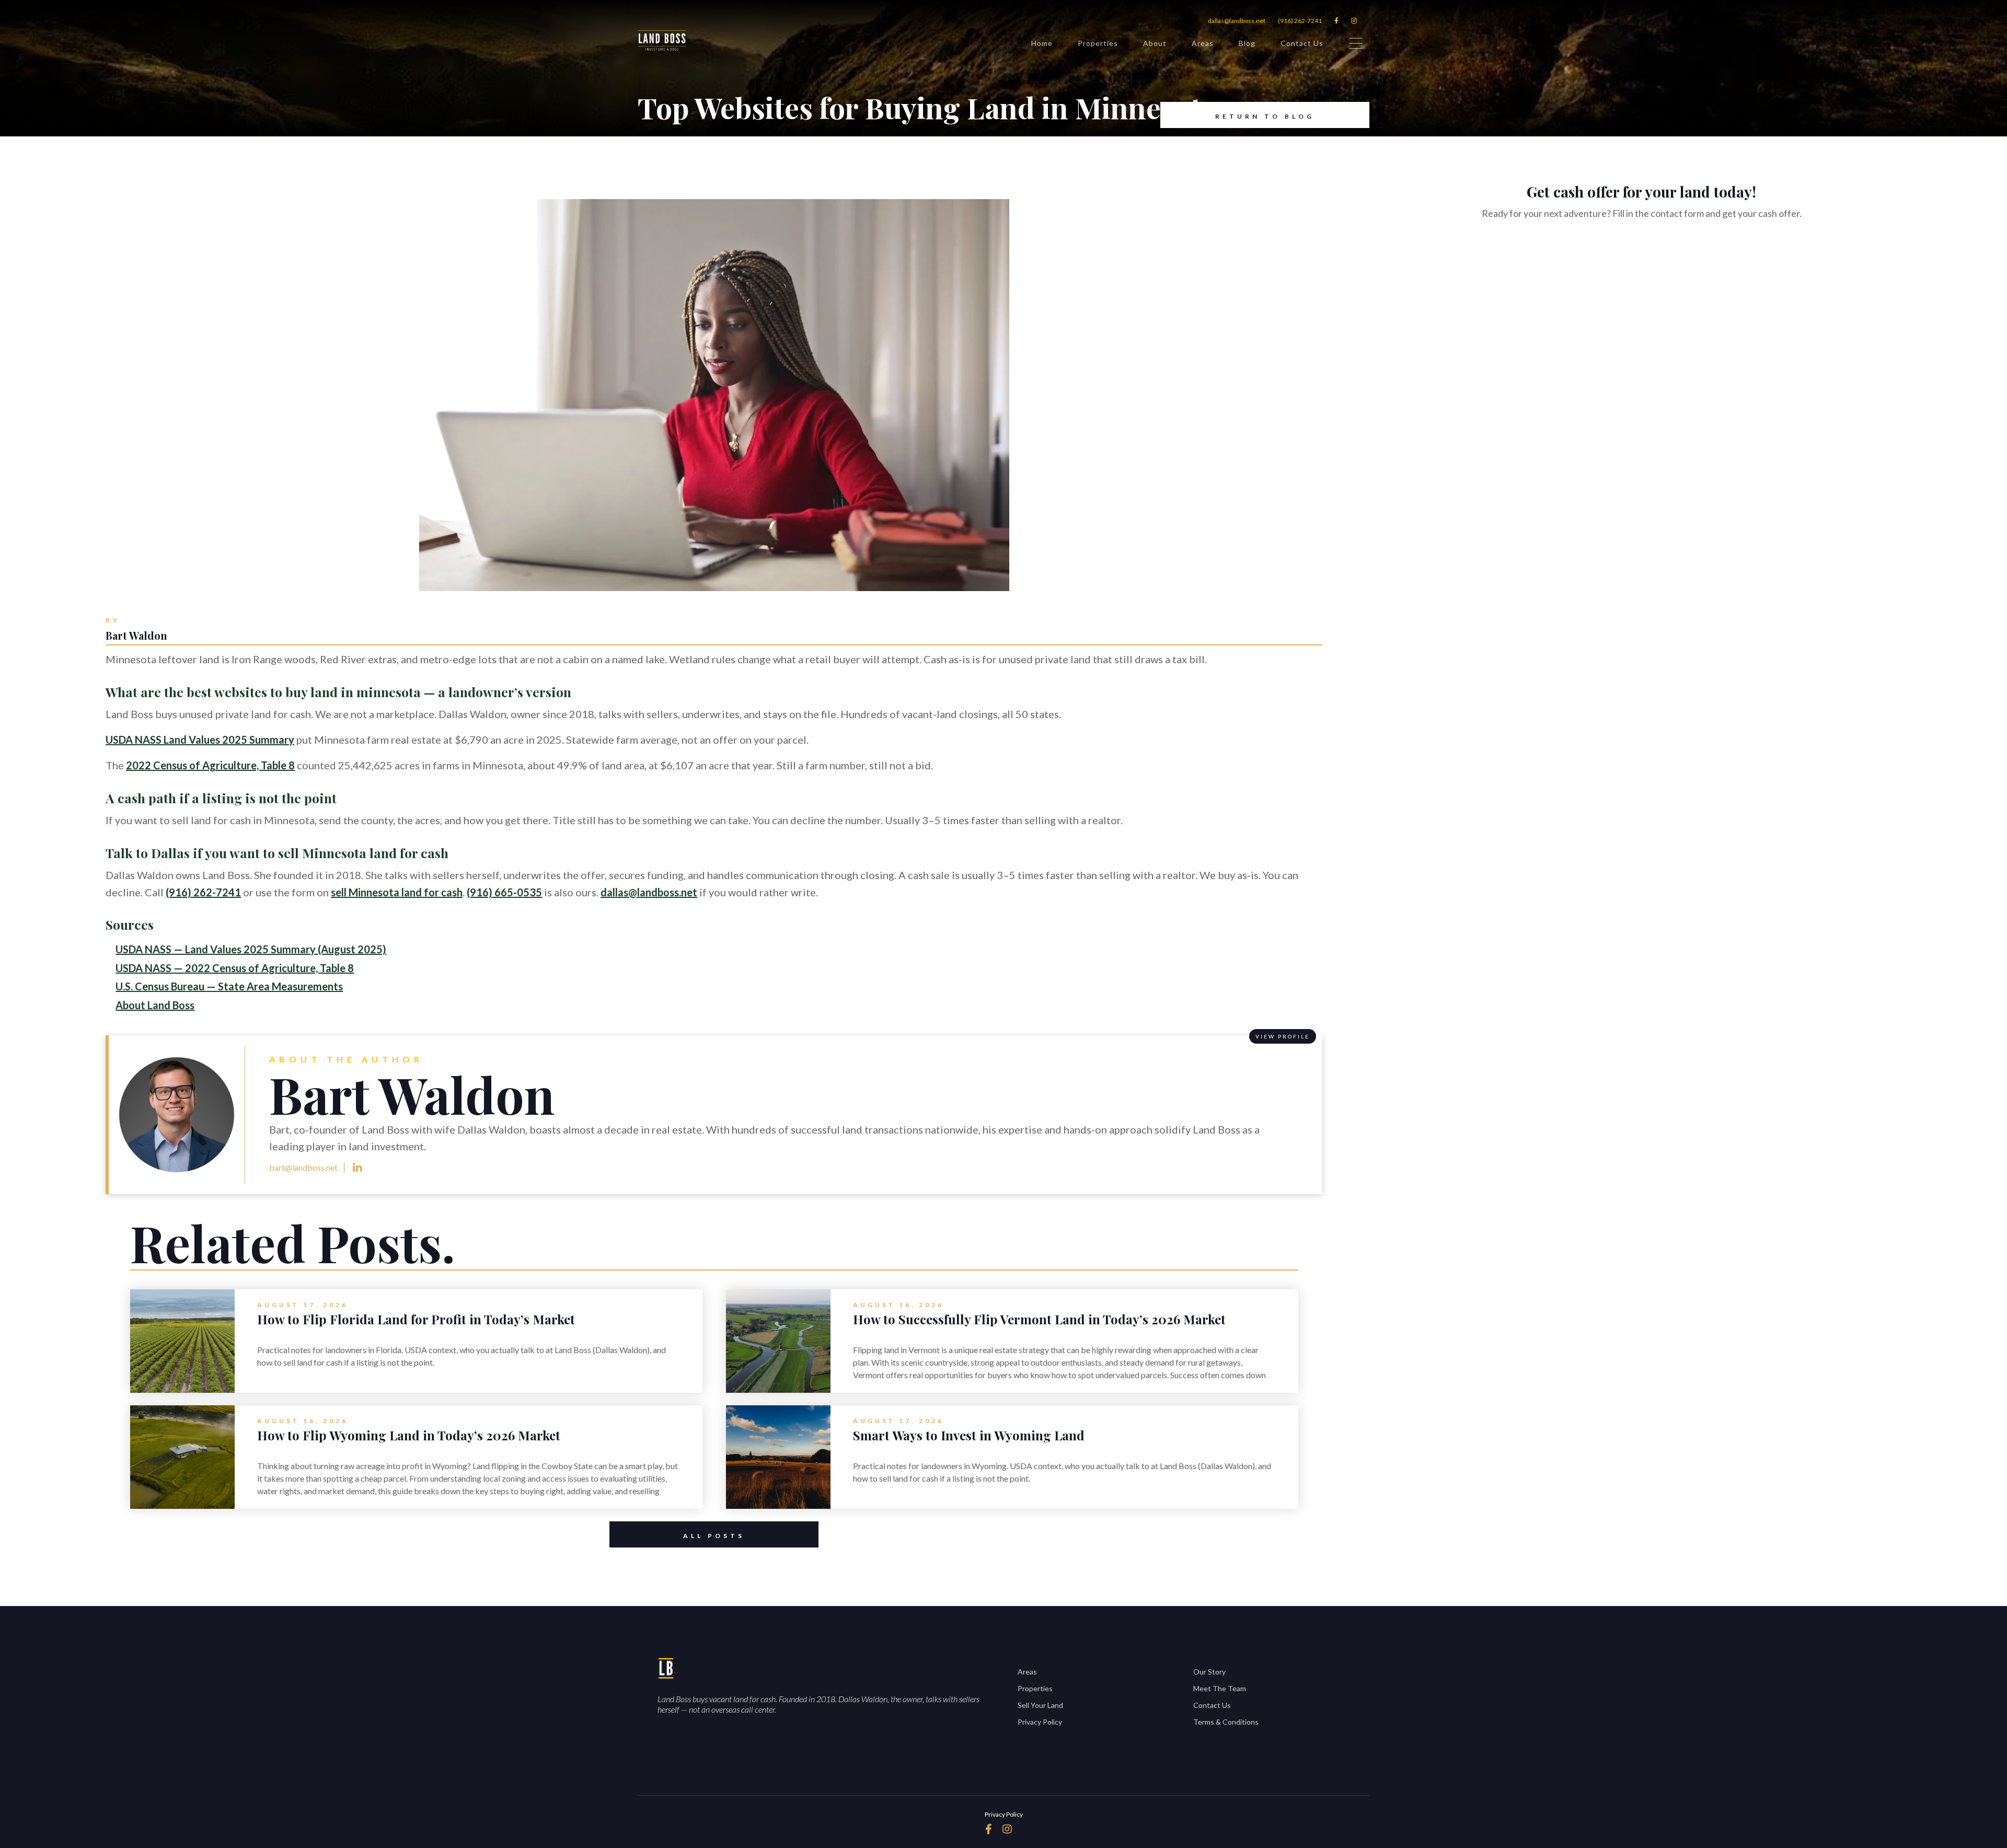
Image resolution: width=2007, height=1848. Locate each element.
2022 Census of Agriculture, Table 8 (210, 765)
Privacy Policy (1040, 1722)
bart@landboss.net (303, 1167)
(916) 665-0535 (504, 892)
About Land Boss (155, 1005)
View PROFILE (1283, 1036)
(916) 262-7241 (1300, 21)
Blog (1247, 43)
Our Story (1209, 1672)
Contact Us (1302, 43)
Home (1042, 43)
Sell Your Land (1040, 1705)
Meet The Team (1220, 1688)
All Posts (714, 1536)
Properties (1098, 43)
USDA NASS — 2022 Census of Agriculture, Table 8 (235, 968)
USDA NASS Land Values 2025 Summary (200, 740)
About (1155, 43)
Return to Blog (1265, 116)
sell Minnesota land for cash (397, 892)
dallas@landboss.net (1237, 21)
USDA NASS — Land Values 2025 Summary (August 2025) (251, 949)
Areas (1203, 43)
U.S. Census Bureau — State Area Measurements (229, 986)
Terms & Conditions (1226, 1722)
